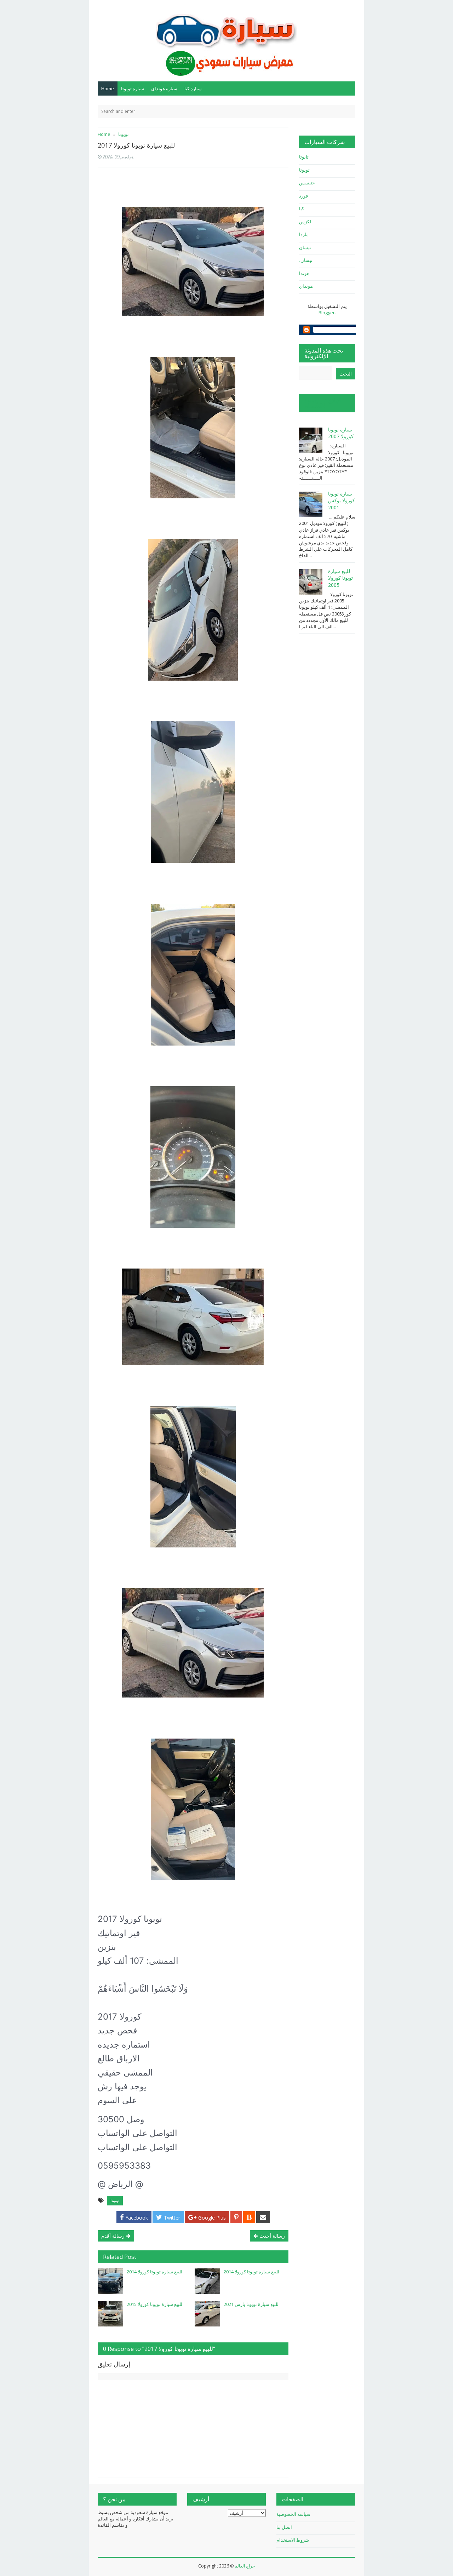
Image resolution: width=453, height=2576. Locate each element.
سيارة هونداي (164, 88)
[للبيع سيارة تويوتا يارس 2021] (207, 2314)
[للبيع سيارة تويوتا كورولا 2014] (110, 2281)
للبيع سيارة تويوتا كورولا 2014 (154, 2272)
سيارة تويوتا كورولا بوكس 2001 (342, 500)
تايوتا (304, 157)
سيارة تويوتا (133, 88)
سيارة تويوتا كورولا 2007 (341, 433)
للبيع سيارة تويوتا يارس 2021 (251, 2304)
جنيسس (307, 183)
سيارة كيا (193, 88)
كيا (302, 208)
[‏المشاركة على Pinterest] (236, 2217)
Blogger (327, 313)
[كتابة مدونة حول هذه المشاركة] (249, 2217)
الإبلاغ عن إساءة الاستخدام (323, 403)
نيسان (305, 247)
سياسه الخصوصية (293, 2514)
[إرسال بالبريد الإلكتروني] (263, 2217)
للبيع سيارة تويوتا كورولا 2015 (154, 2304)
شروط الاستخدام (293, 2540)
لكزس (305, 222)
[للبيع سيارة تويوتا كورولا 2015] (110, 2314)
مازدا (304, 234)
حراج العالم (245, 2566)
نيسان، (306, 260)
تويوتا (115, 2201)
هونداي (306, 286)
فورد (303, 196)
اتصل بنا (284, 2527)
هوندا (304, 273)
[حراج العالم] (226, 40)
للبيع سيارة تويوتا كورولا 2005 (340, 578)
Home (108, 88)
